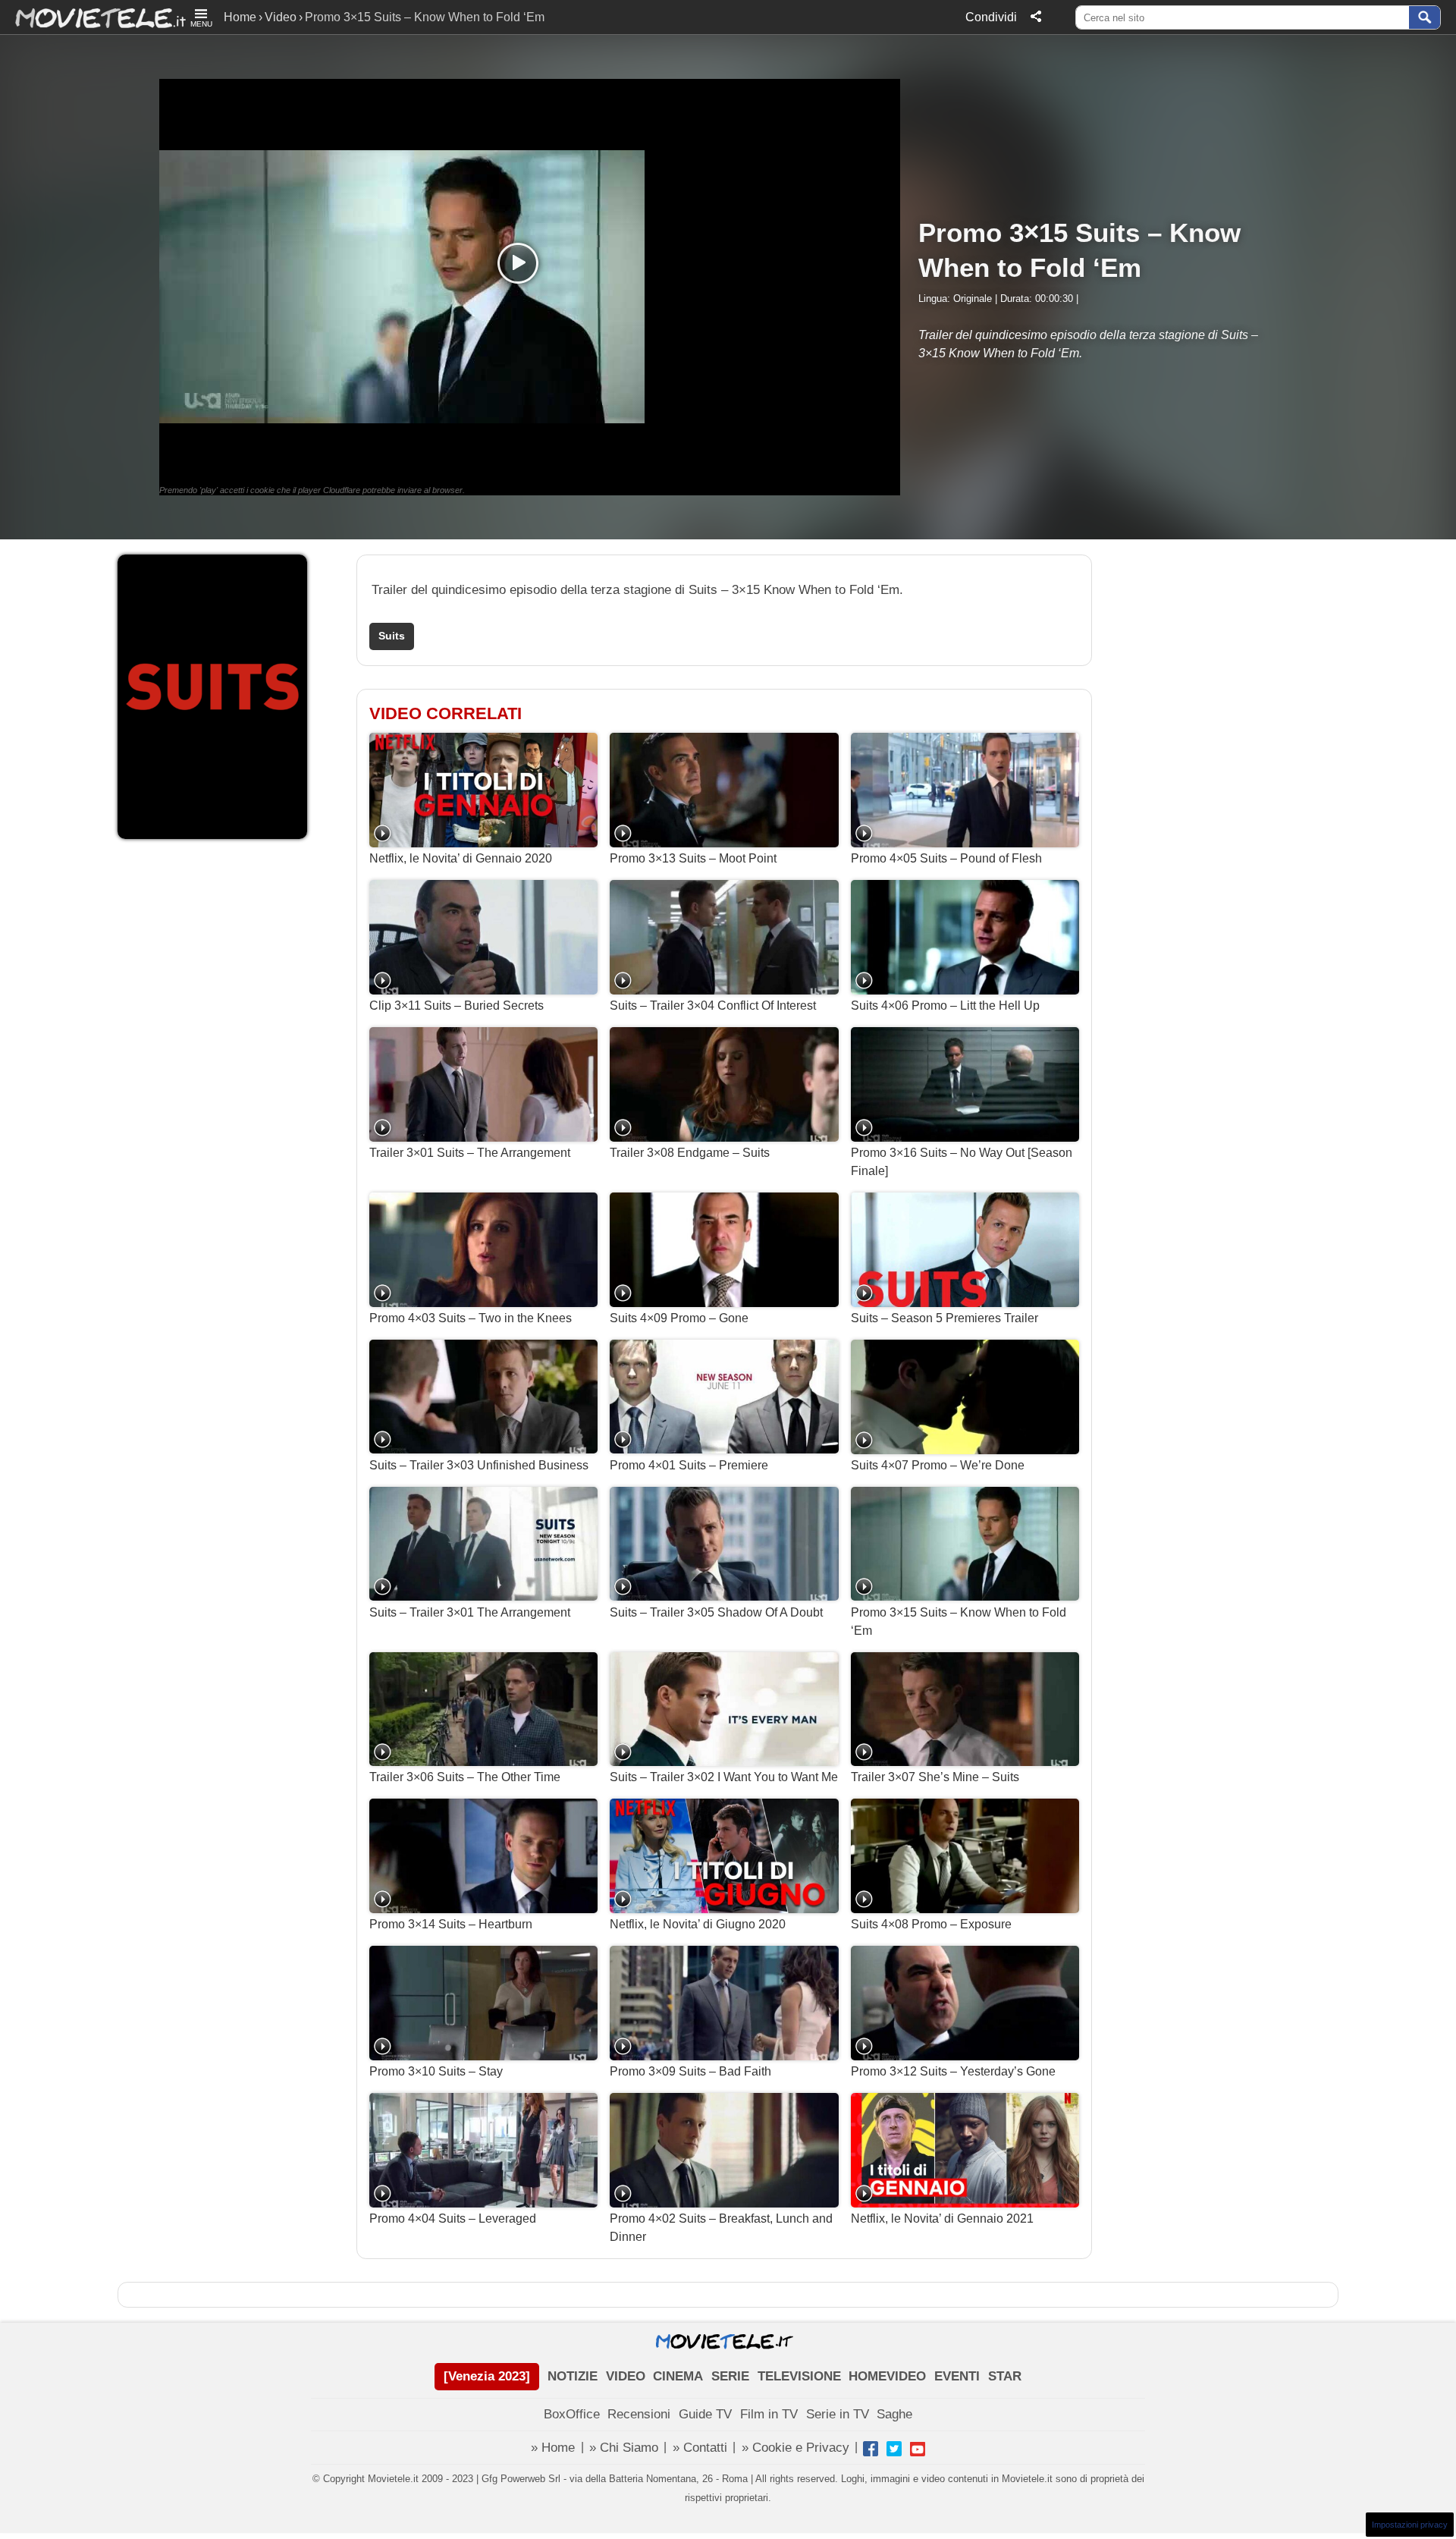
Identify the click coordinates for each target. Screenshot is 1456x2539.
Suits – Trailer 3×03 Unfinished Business (479, 1465)
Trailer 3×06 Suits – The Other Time (465, 1777)
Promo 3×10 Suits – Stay (436, 2071)
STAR (1005, 2376)
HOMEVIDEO (887, 2376)
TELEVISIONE (799, 2376)
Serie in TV (838, 2414)
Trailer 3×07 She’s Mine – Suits (935, 1777)
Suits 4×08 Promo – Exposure (931, 1924)
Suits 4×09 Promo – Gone (679, 1318)
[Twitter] (894, 2449)
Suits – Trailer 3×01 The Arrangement (470, 1612)
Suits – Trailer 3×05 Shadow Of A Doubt (716, 1612)
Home (240, 17)
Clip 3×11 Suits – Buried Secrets (457, 1006)
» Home (553, 2448)
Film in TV (769, 2414)
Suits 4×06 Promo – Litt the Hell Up (945, 1006)
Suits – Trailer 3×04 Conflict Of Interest (713, 1006)
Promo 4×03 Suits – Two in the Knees (471, 1318)
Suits (392, 636)
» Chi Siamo (624, 2448)
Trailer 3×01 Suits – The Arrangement (470, 1153)
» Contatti (700, 2448)
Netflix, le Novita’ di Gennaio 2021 (942, 2218)
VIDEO (626, 2376)
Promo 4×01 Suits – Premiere (689, 1465)
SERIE (730, 2376)
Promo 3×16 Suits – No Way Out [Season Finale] (962, 1162)
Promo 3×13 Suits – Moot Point (693, 858)
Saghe (894, 2414)
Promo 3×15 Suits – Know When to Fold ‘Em (959, 1621)
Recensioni (639, 2414)
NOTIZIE (573, 2376)
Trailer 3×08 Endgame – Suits (690, 1153)
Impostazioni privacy (1410, 2525)
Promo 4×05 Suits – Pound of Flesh (946, 858)
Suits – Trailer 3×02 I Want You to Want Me (724, 1777)
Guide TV (705, 2414)
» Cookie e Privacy (795, 2448)
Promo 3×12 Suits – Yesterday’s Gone (953, 2071)
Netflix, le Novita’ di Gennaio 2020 (461, 858)
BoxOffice (572, 2414)
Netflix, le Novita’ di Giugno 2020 (698, 1924)
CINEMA (678, 2376)
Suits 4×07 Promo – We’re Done (938, 1465)
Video (281, 17)
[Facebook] (871, 2449)
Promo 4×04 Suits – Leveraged (453, 2218)
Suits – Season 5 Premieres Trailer (945, 1318)
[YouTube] (918, 2449)
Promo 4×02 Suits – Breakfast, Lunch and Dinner (721, 2228)
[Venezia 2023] (487, 2376)
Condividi (991, 17)
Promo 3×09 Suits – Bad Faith (690, 2071)
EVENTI (957, 2376)
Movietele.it (93, 17)
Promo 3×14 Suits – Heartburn (451, 1924)
